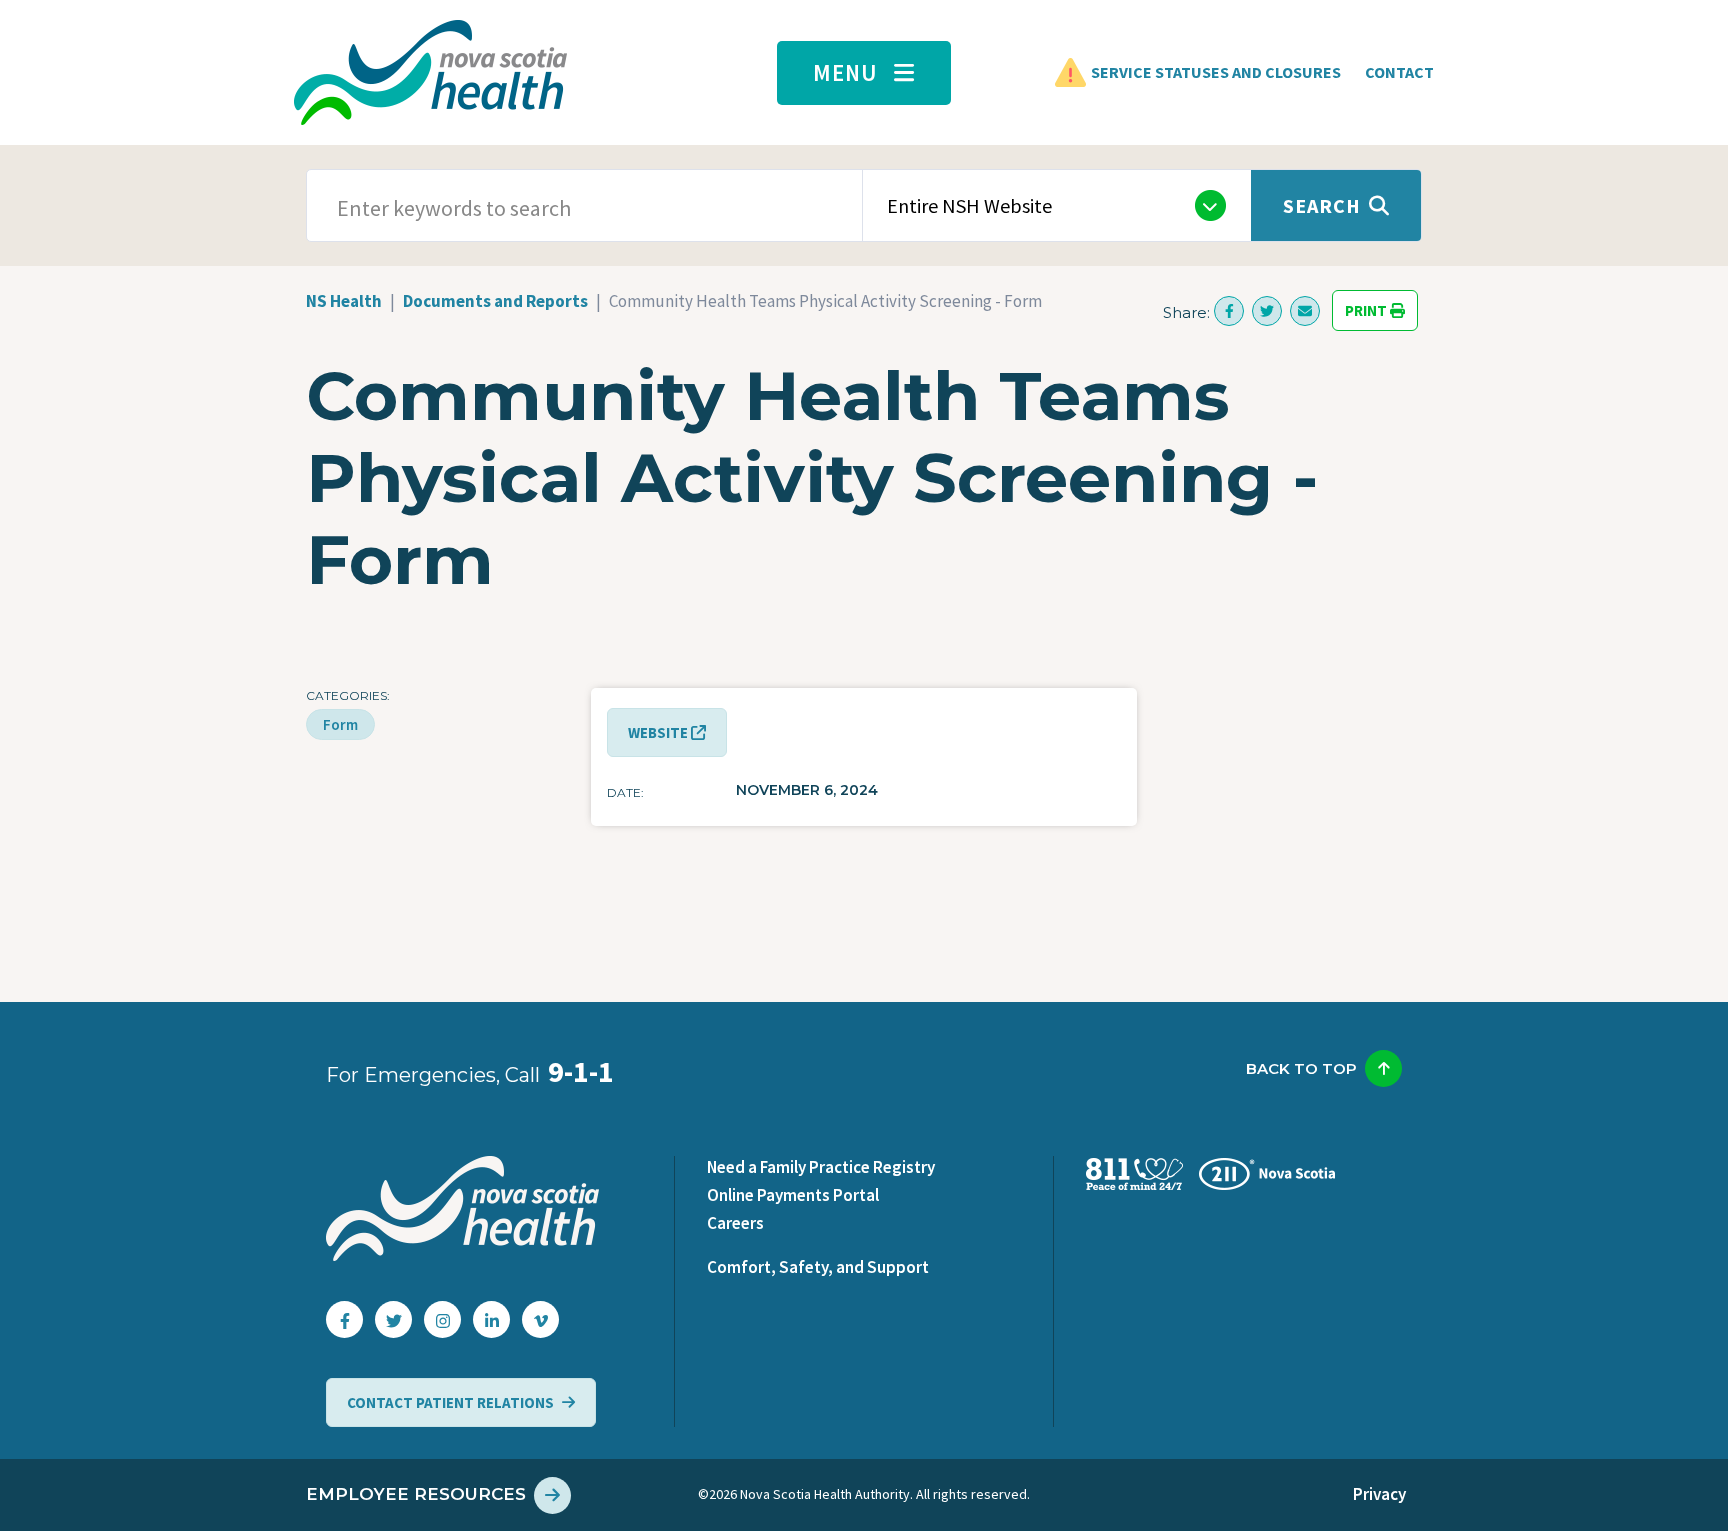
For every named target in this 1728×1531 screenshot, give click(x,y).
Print (1367, 310)
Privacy (1379, 1494)
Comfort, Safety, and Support (818, 1267)
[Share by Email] (1305, 311)
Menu (845, 72)
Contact (1399, 72)
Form (340, 724)
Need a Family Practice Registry (821, 1167)
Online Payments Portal (793, 1195)
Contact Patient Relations (450, 1402)
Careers (735, 1223)
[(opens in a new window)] (1229, 311)
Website (659, 732)
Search (1322, 205)
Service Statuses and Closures (1216, 72)
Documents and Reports (495, 301)
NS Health (344, 301)
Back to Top (1301, 1068)
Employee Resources (416, 1494)
